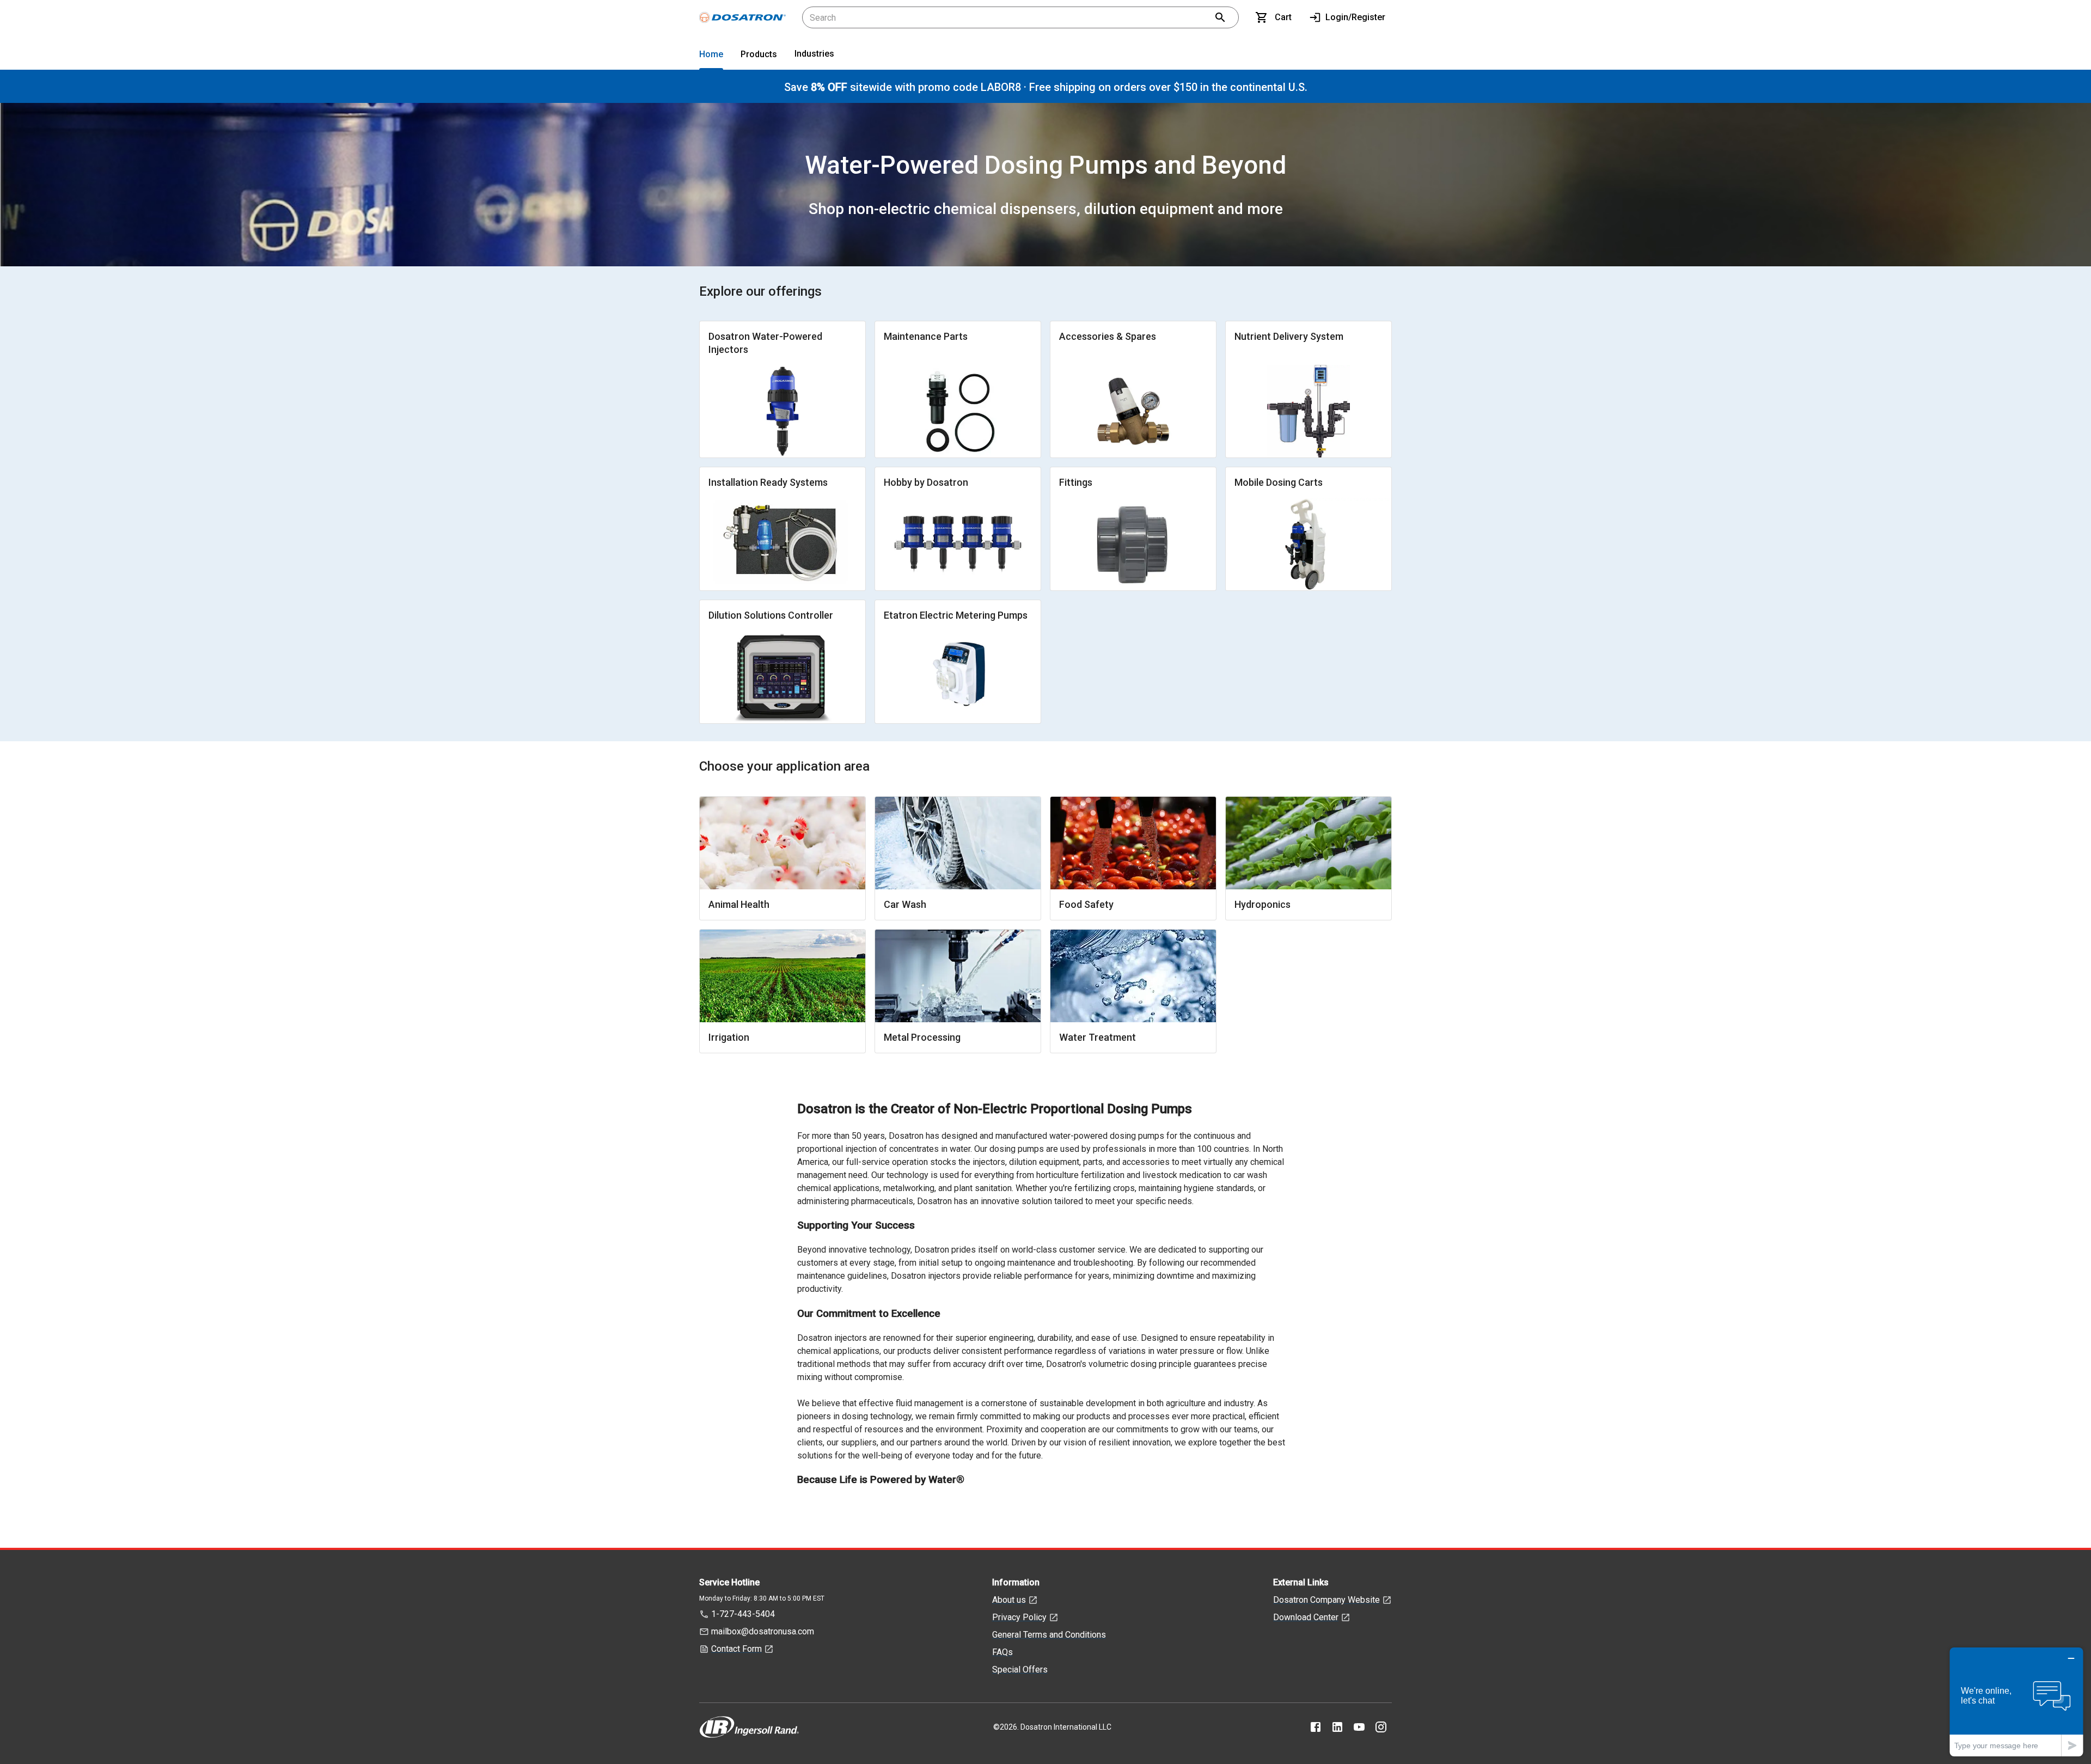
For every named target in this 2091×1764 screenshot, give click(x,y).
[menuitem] (711, 56)
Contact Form (736, 1649)
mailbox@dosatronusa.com (763, 1631)
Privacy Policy (1019, 1617)
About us (1009, 1600)
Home (711, 54)
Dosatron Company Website (1326, 1600)
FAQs (1002, 1652)
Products (759, 54)
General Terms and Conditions (1049, 1635)
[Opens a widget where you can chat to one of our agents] (2016, 1702)
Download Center (1306, 1617)
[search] (1220, 17)
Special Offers (1020, 1670)
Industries (814, 54)
